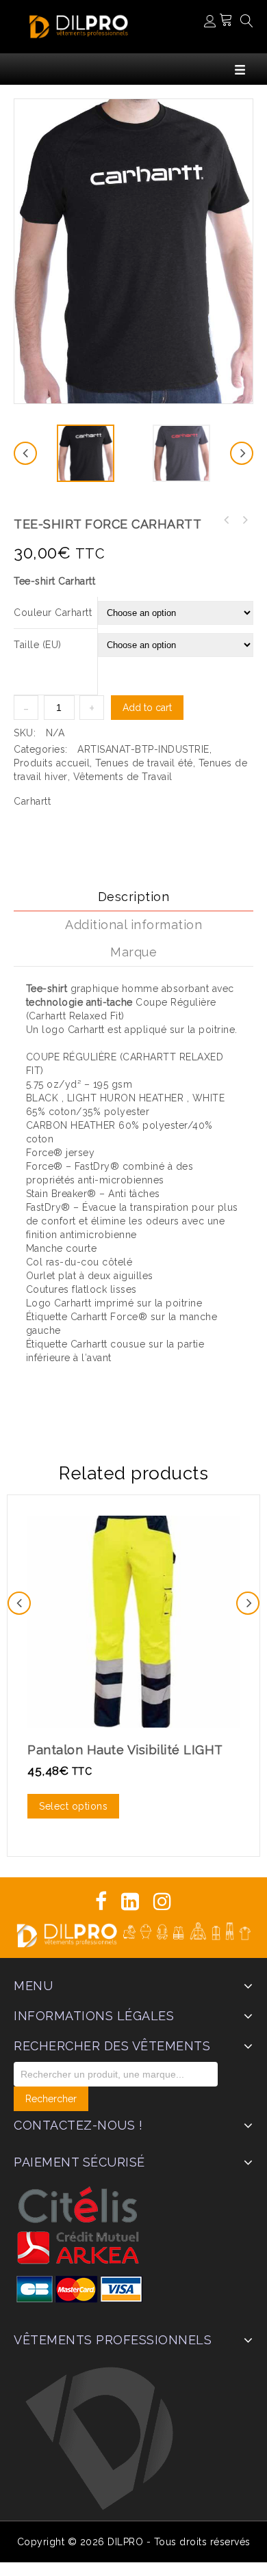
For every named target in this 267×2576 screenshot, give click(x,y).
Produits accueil (52, 763)
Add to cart (147, 708)
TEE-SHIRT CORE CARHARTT (227, 520)
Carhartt (32, 801)
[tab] (133, 897)
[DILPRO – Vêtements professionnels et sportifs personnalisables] (79, 25)
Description (134, 897)
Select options (73, 1806)
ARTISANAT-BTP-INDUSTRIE (143, 749)
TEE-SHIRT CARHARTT (244, 520)
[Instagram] (163, 1902)
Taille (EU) (38, 645)
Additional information (133, 925)
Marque (133, 952)
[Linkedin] (130, 1902)
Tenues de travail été (144, 763)
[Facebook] (101, 1902)
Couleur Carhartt (53, 613)
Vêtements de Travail (123, 777)
